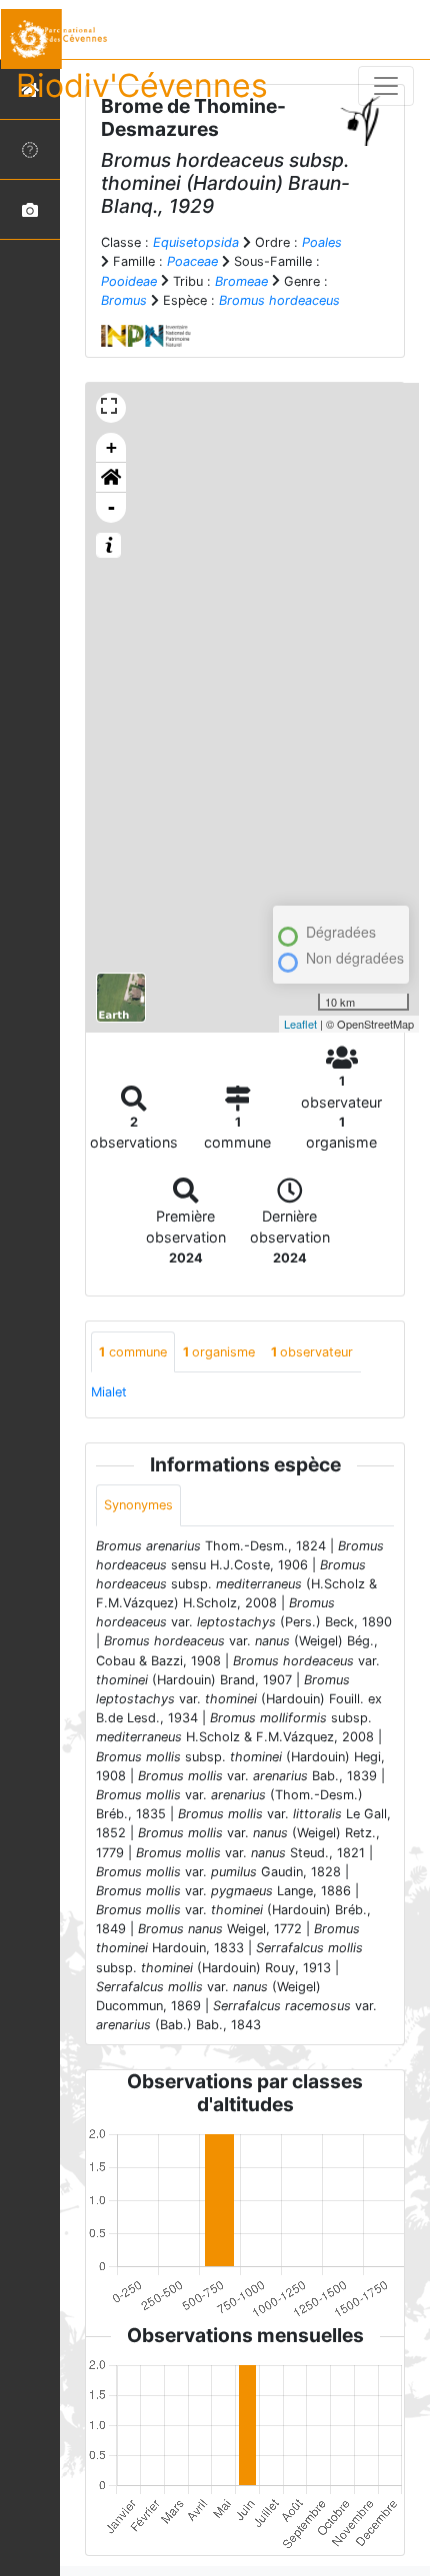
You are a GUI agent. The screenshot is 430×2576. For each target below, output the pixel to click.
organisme (219, 1352)
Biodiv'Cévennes (142, 85)
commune (133, 1352)
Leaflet (300, 1024)
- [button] (111, 507)
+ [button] (111, 447)
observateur (312, 1352)
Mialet (109, 1392)
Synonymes (138, 1505)
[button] (111, 478)
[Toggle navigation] (386, 86)
